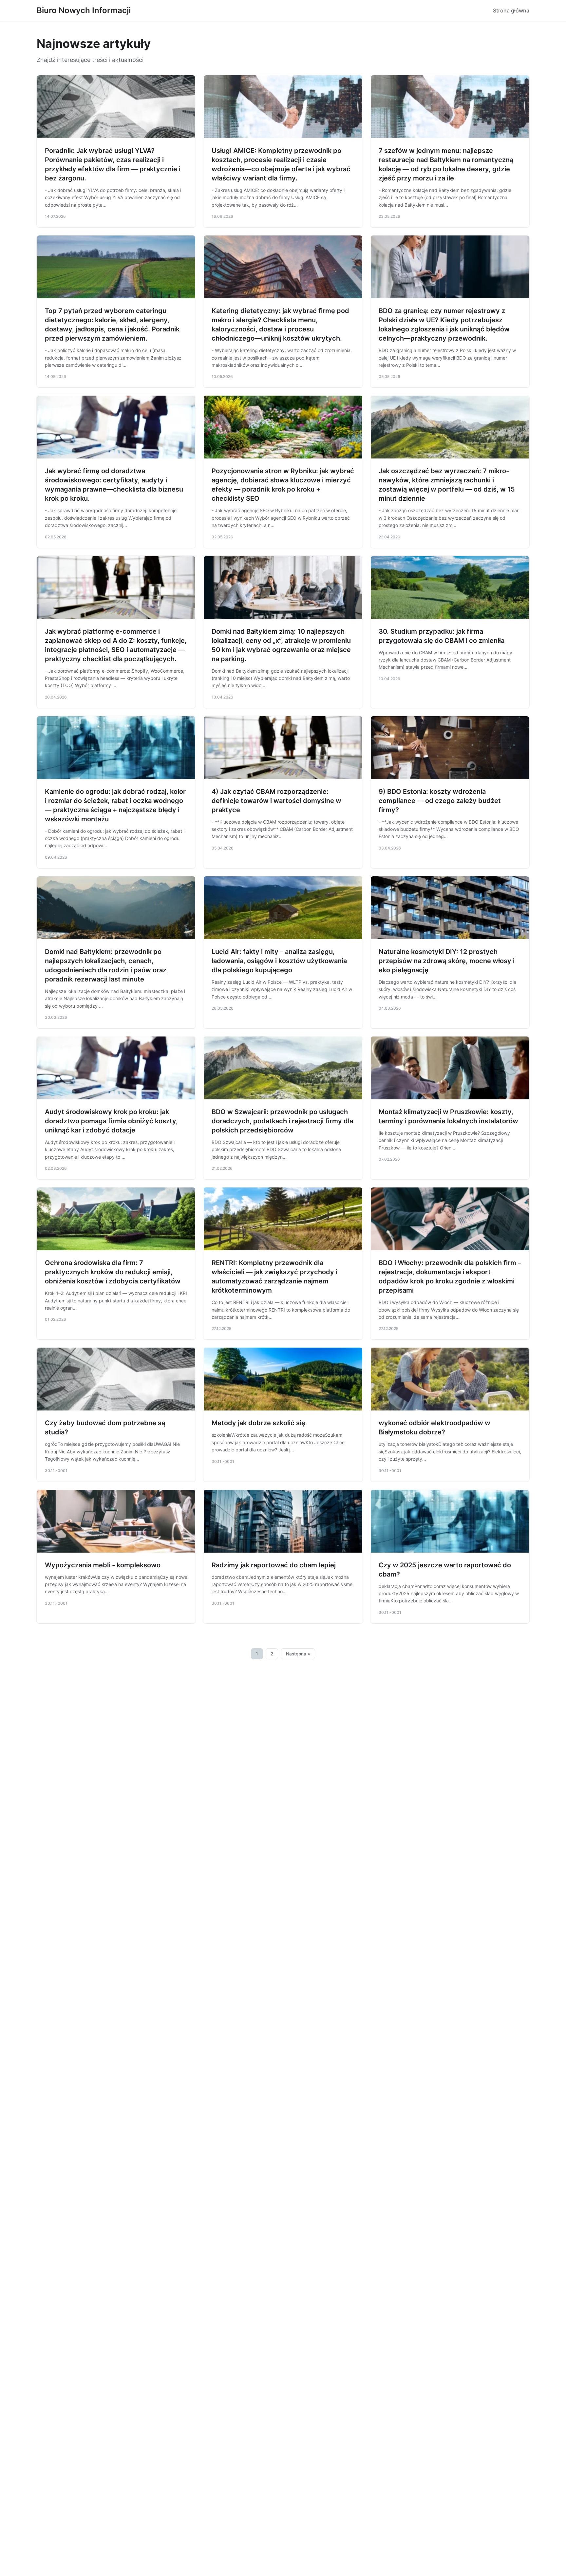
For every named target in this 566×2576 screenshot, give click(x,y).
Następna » (298, 1654)
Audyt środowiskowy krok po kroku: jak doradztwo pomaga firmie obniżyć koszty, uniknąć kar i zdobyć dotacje (111, 1121)
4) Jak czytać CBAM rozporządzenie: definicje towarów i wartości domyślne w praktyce (276, 801)
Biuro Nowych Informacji (84, 10)
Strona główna (511, 10)
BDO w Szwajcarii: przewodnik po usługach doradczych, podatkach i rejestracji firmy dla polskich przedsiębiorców (282, 1121)
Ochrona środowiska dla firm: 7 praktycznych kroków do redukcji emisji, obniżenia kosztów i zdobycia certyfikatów (113, 1272)
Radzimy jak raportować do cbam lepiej (274, 1565)
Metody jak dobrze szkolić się (258, 1423)
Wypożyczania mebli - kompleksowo (103, 1565)
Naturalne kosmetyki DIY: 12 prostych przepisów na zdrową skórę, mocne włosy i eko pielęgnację (447, 961)
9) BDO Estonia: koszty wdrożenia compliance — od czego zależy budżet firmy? (440, 801)
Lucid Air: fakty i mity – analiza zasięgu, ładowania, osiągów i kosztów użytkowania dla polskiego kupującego (279, 961)
